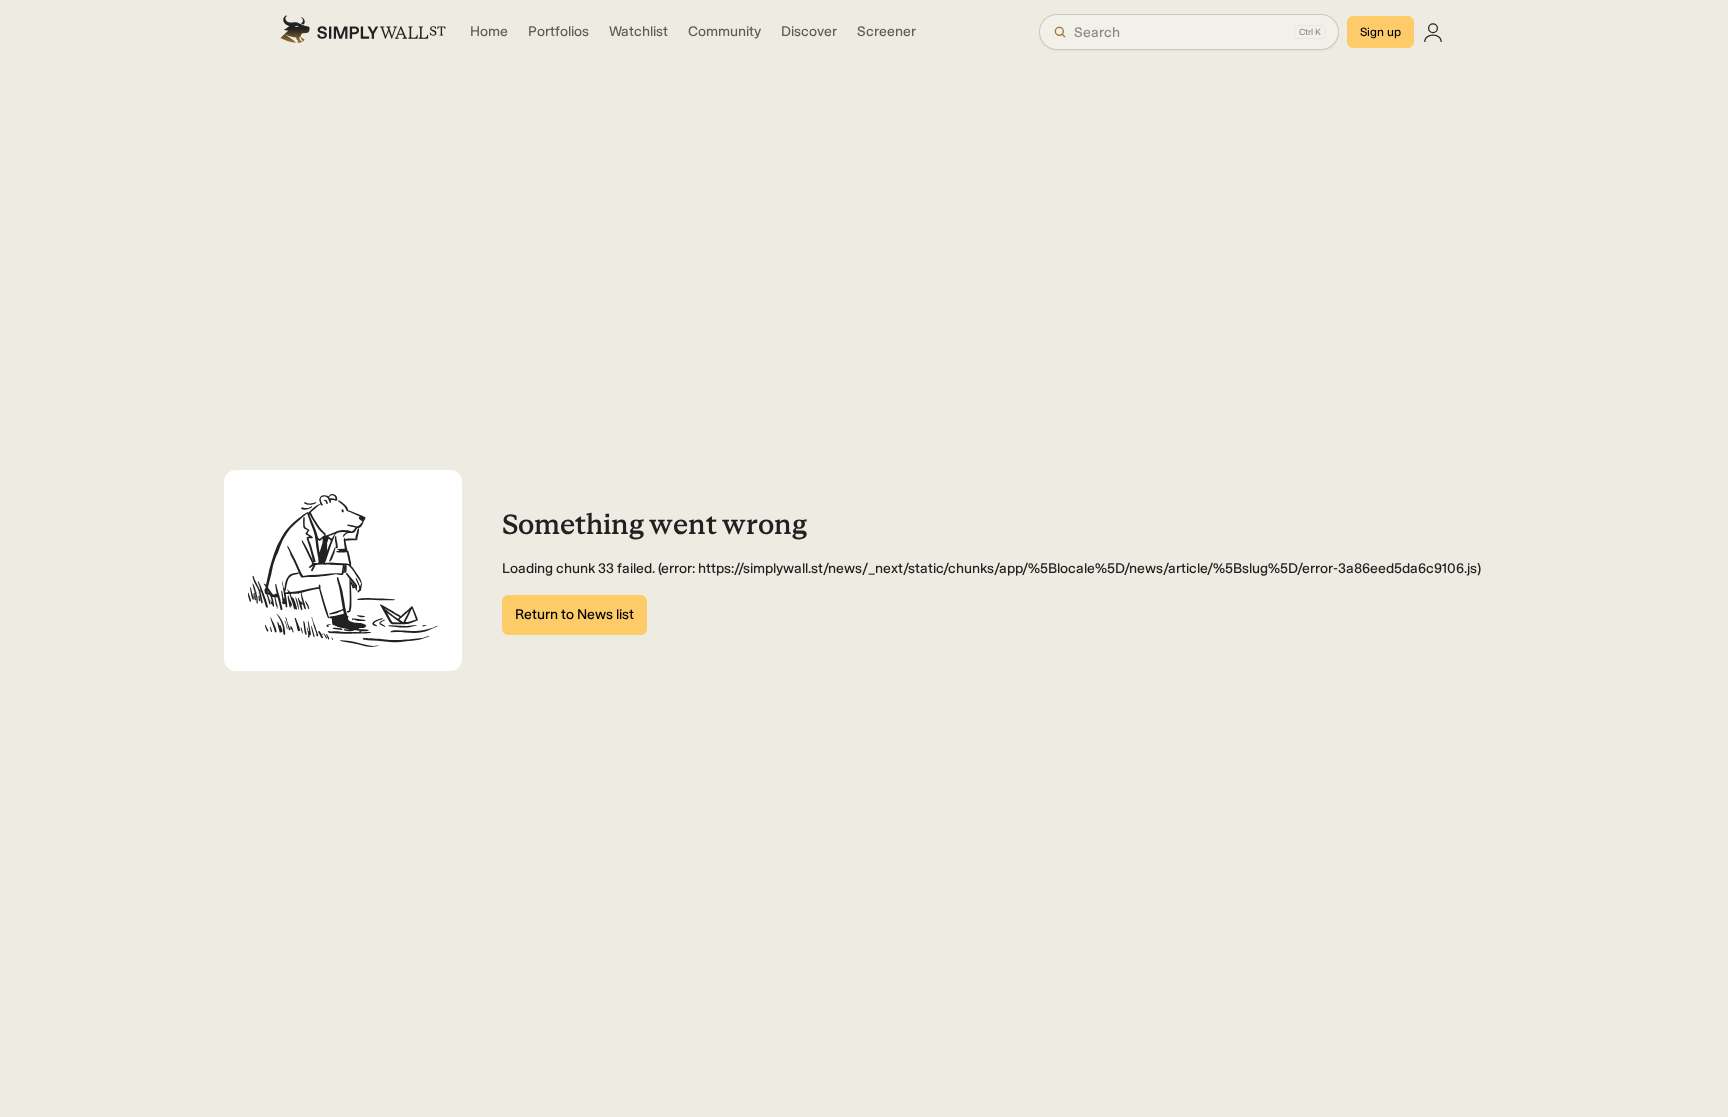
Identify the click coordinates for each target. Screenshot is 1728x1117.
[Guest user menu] (1433, 32)
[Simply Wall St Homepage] (363, 32)
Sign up (1380, 32)
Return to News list (574, 614)
